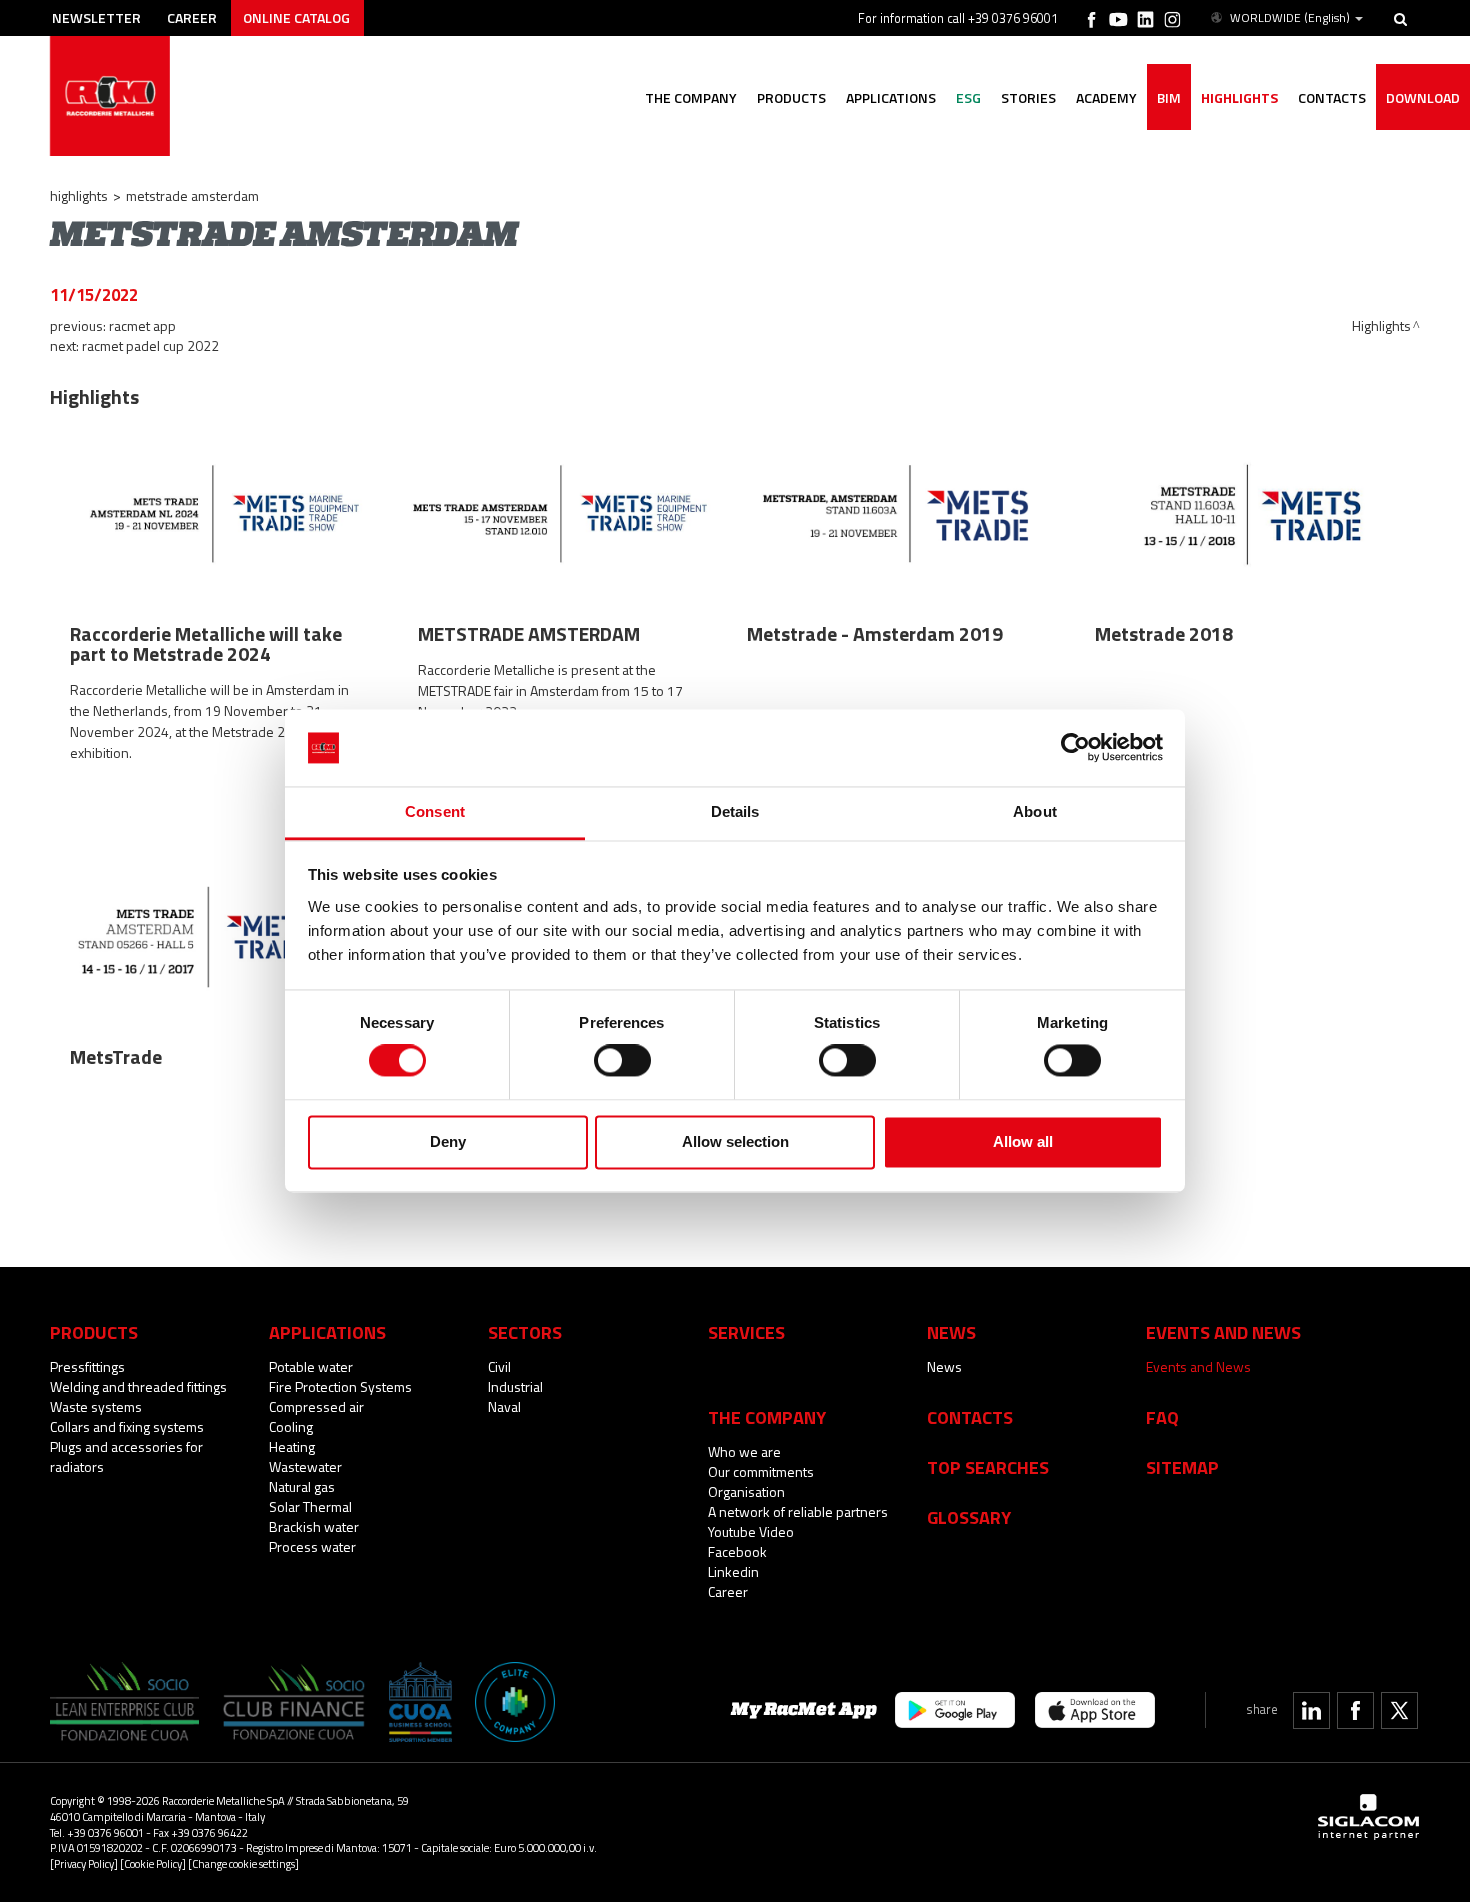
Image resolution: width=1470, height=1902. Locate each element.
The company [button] (691, 97)
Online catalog (296, 17)
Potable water (311, 1366)
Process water (312, 1546)
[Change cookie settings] (243, 1863)
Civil (499, 1366)
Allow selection (735, 1141)
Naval (504, 1406)
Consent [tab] (435, 811)
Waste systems (96, 1406)
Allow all (1023, 1141)
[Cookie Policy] (153, 1863)
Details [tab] (735, 811)
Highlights (1239, 97)
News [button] (951, 1332)
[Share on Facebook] (1355, 1710)
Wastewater (305, 1466)
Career (192, 17)
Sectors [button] (525, 1332)
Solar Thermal (310, 1506)
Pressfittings (87, 1366)
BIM (1169, 97)
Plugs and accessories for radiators (126, 1456)
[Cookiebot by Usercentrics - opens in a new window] (1075, 748)
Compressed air (316, 1406)
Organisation (746, 1491)
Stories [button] (1028, 97)
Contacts (970, 1417)
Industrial (515, 1386)
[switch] (622, 1061)
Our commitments (761, 1471)
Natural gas (302, 1486)
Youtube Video (751, 1531)
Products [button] (791, 97)
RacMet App (142, 325)
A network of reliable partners (798, 1511)
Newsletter (96, 17)
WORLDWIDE (1290, 18)
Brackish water (314, 1526)
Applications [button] (891, 97)
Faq (1162, 1417)
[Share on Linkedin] (1311, 1710)
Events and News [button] (1223, 1332)
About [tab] (1035, 811)
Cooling (291, 1426)
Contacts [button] (1332, 97)
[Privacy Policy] (84, 1863)
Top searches (988, 1467)
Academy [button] (1106, 97)
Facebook (737, 1551)
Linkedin (733, 1571)
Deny (448, 1141)
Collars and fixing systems (127, 1426)
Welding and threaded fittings (138, 1386)
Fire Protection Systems (340, 1386)
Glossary (969, 1517)
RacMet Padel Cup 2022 (150, 345)
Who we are (744, 1451)
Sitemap (1182, 1467)
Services (746, 1332)
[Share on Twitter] (1399, 1710)
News (944, 1366)
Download (1423, 97)
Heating (292, 1446)
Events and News (1198, 1366)
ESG (968, 97)
